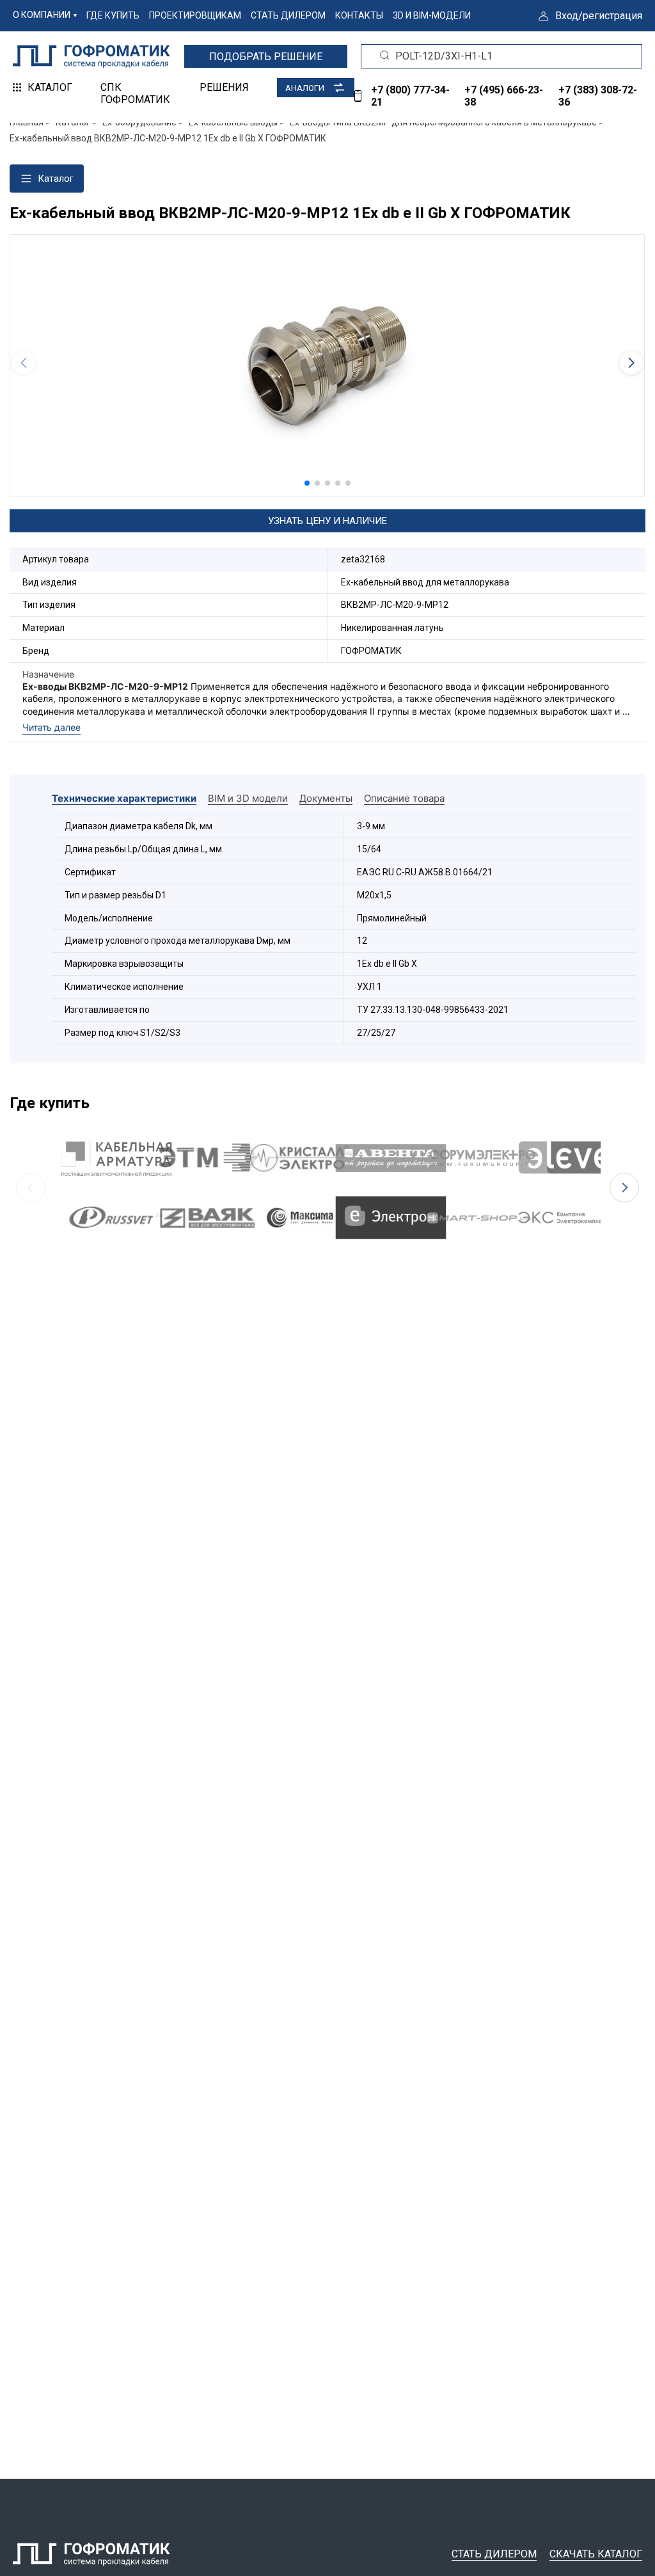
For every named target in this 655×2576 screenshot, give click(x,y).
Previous (31, 1188)
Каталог (50, 87)
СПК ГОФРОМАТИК (135, 93)
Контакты (359, 15)
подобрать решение (266, 57)
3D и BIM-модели (432, 15)
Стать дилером (288, 15)
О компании (42, 15)
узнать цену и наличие (327, 521)
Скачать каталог (596, 2554)
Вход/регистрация (599, 16)
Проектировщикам (195, 15)
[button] (307, 483)
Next (624, 1188)
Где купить (113, 15)
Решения (224, 87)
